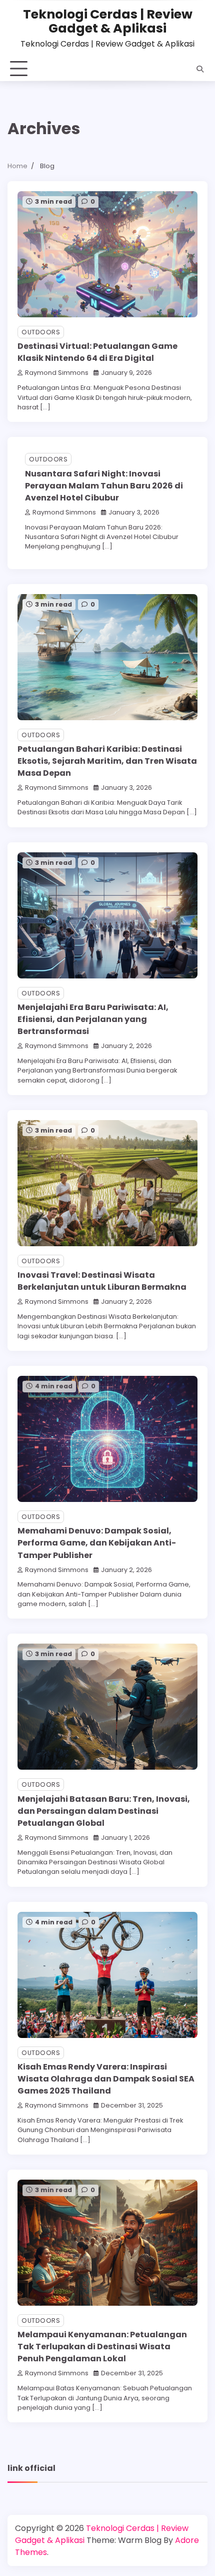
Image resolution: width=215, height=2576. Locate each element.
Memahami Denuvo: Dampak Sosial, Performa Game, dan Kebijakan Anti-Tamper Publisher (97, 1543)
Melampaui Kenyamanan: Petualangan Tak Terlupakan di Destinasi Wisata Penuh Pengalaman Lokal (102, 2347)
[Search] (200, 69)
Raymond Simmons (57, 373)
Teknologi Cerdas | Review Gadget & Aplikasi (108, 21)
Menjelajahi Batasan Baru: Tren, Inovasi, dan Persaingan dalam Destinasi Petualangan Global (104, 1811)
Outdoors (41, 332)
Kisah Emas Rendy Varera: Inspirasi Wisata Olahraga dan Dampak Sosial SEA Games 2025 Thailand (106, 2079)
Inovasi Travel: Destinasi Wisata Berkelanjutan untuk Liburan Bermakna (102, 1281)
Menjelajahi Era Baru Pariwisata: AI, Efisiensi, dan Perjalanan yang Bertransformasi (93, 1019)
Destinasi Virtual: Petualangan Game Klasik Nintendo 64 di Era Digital (97, 352)
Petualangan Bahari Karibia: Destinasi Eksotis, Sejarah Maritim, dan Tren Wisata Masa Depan (107, 761)
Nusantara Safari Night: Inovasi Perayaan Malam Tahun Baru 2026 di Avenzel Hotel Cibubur (104, 486)
